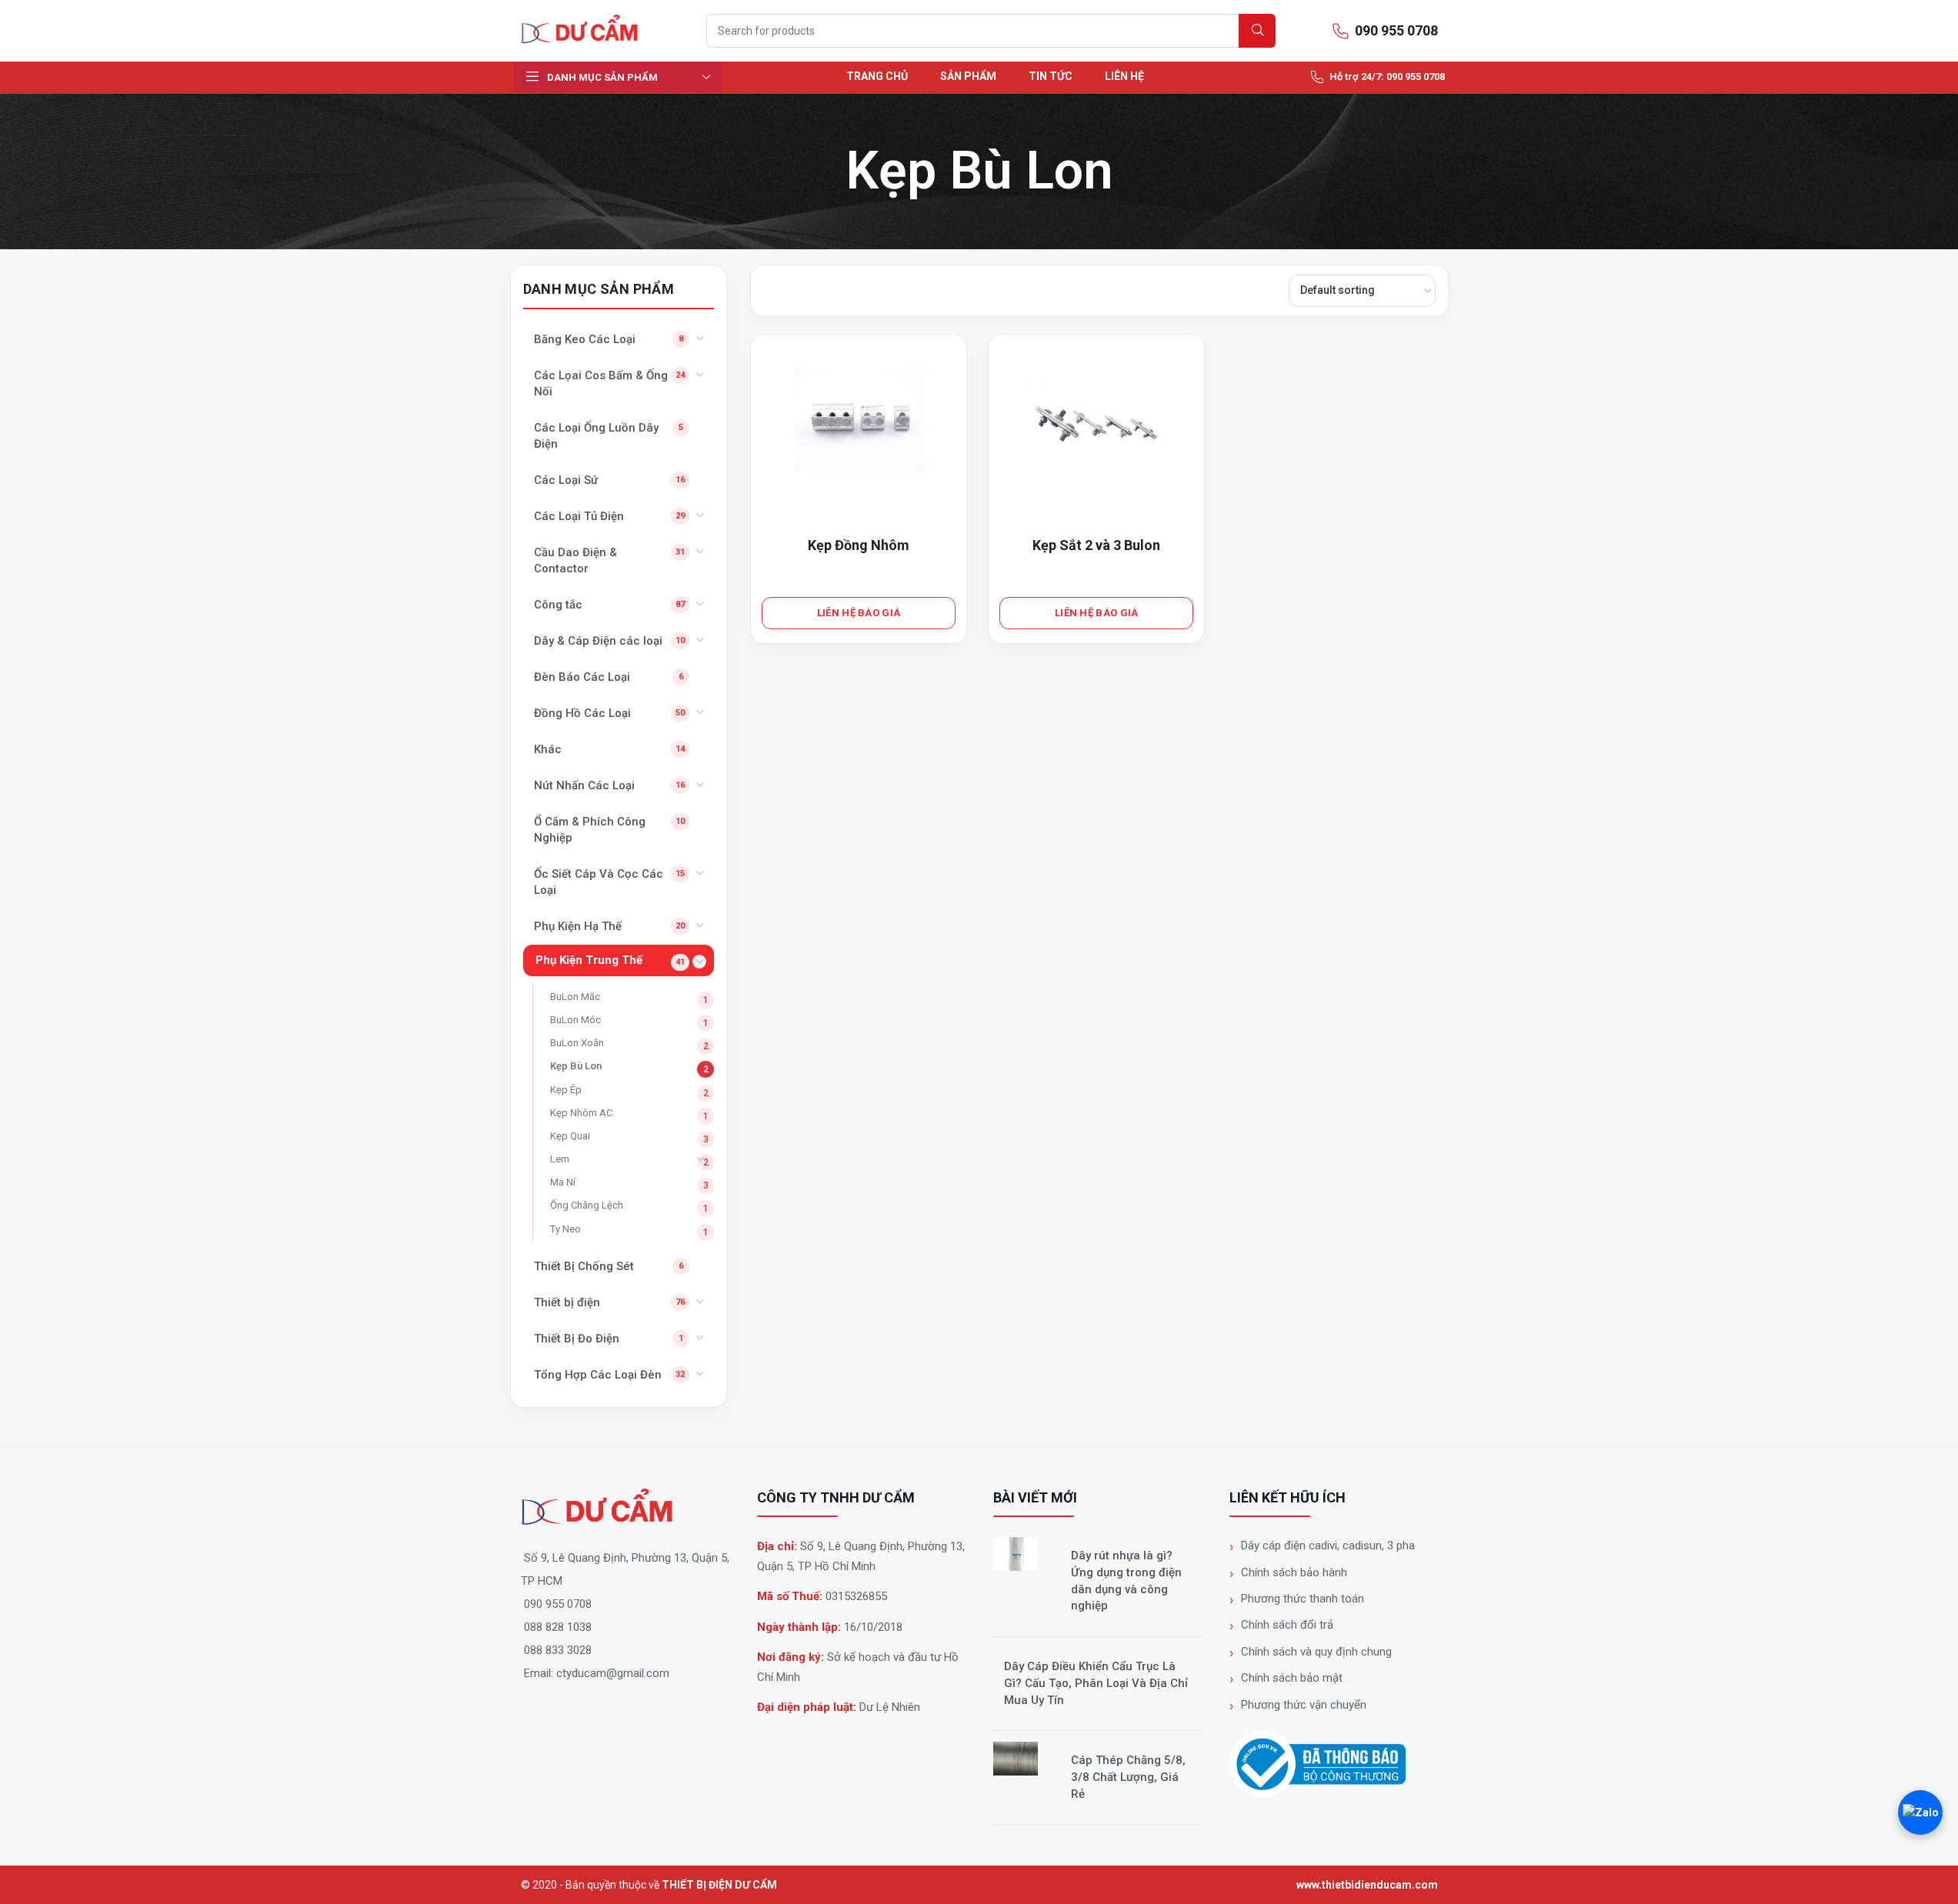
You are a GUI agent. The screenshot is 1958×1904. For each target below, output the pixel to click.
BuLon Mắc (575, 997)
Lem (560, 1159)
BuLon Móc (575, 1020)
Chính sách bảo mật (1292, 1678)
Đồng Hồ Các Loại (582, 713)
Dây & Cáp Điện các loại (598, 641)
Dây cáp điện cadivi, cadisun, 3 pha (1328, 1546)
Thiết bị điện (567, 1302)
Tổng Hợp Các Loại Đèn (598, 1375)
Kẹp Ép (566, 1090)
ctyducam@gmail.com (613, 1673)
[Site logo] (586, 30)
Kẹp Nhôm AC (581, 1113)
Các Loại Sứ (566, 480)
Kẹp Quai (570, 1136)
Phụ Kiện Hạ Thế (578, 926)
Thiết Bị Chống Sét (584, 1266)
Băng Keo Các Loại (585, 339)
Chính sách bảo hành (1294, 1572)
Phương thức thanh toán (1303, 1599)
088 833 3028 (558, 1650)
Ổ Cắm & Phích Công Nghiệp (590, 830)
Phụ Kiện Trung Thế (589, 960)
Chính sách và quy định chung (1316, 1652)
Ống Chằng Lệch (587, 1205)
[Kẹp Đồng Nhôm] (859, 425)
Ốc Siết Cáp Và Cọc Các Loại (599, 882)
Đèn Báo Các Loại (582, 677)
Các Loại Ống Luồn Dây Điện (596, 436)
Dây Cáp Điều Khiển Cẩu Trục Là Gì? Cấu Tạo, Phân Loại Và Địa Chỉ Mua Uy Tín (1096, 1683)
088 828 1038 (558, 1627)
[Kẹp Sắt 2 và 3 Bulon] (1096, 425)
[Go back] (826, 172)
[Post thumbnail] (1016, 1554)
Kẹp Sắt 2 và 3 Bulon (1096, 545)
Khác (548, 749)
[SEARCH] (1257, 31)
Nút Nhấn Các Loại (584, 785)
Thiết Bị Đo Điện (577, 1339)
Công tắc (558, 605)
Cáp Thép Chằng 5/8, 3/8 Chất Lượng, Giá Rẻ (1128, 1777)
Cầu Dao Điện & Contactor (575, 560)
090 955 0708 (558, 1604)
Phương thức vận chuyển (1304, 1705)
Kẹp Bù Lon (576, 1066)
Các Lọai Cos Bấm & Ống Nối (601, 383)
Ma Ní (563, 1182)
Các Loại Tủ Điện (579, 516)
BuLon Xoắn (577, 1043)
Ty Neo (565, 1229)
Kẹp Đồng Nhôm (859, 545)
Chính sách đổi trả (1287, 1625)
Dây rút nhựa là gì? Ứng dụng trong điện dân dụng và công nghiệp (1126, 1581)
